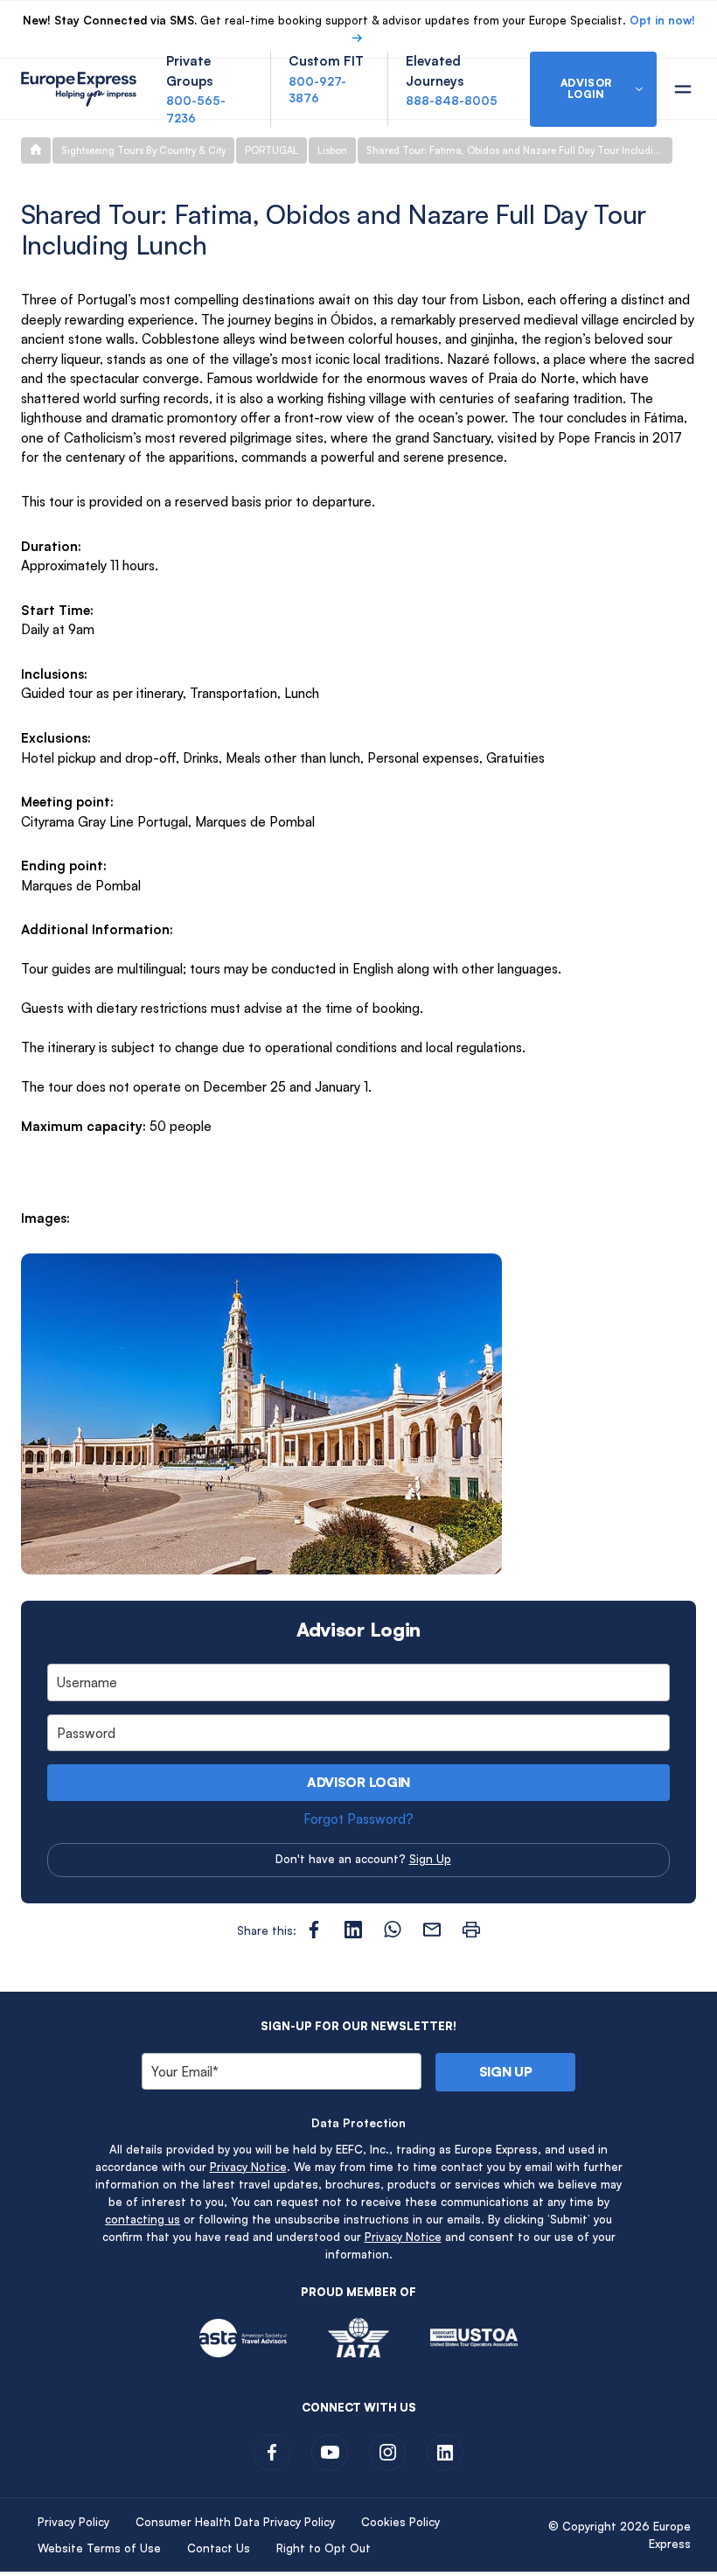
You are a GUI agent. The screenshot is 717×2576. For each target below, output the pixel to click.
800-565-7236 (196, 109)
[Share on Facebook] (314, 1930)
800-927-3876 (317, 90)
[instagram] (387, 2453)
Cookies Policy (400, 2522)
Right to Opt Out (324, 2548)
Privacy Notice (248, 2167)
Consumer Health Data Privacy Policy (235, 2522)
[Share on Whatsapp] (393, 1930)
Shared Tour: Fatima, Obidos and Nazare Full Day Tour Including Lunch (519, 150)
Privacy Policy (73, 2522)
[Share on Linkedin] (353, 1930)
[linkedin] (445, 2453)
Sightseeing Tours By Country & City (143, 150)
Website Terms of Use (99, 2548)
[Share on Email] (432, 1930)
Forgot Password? (358, 1819)
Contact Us (219, 2548)
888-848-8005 (452, 101)
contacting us (143, 2219)
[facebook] (272, 2453)
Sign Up (430, 1859)
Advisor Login (358, 1782)
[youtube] (330, 2453)
